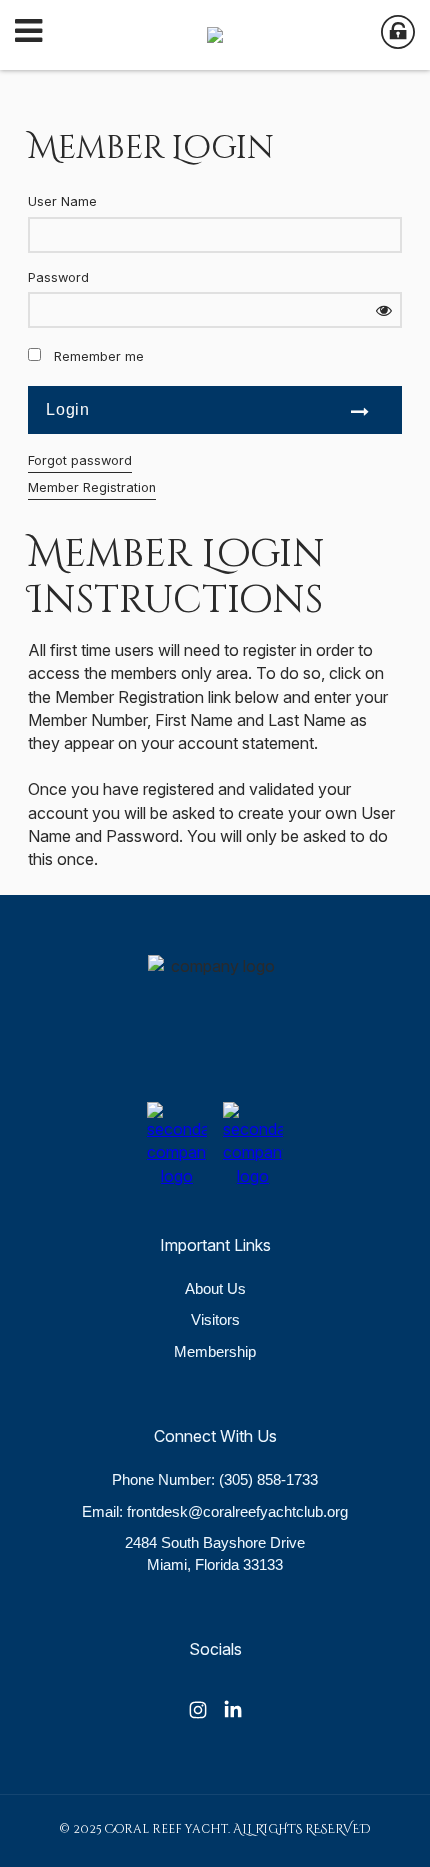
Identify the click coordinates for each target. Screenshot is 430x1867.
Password (58, 277)
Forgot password (80, 460)
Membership (215, 1351)
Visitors (215, 1319)
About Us (215, 1288)
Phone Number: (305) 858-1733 (215, 1479)
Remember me (99, 356)
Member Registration (92, 487)
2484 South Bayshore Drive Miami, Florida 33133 (215, 1553)
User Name (62, 201)
